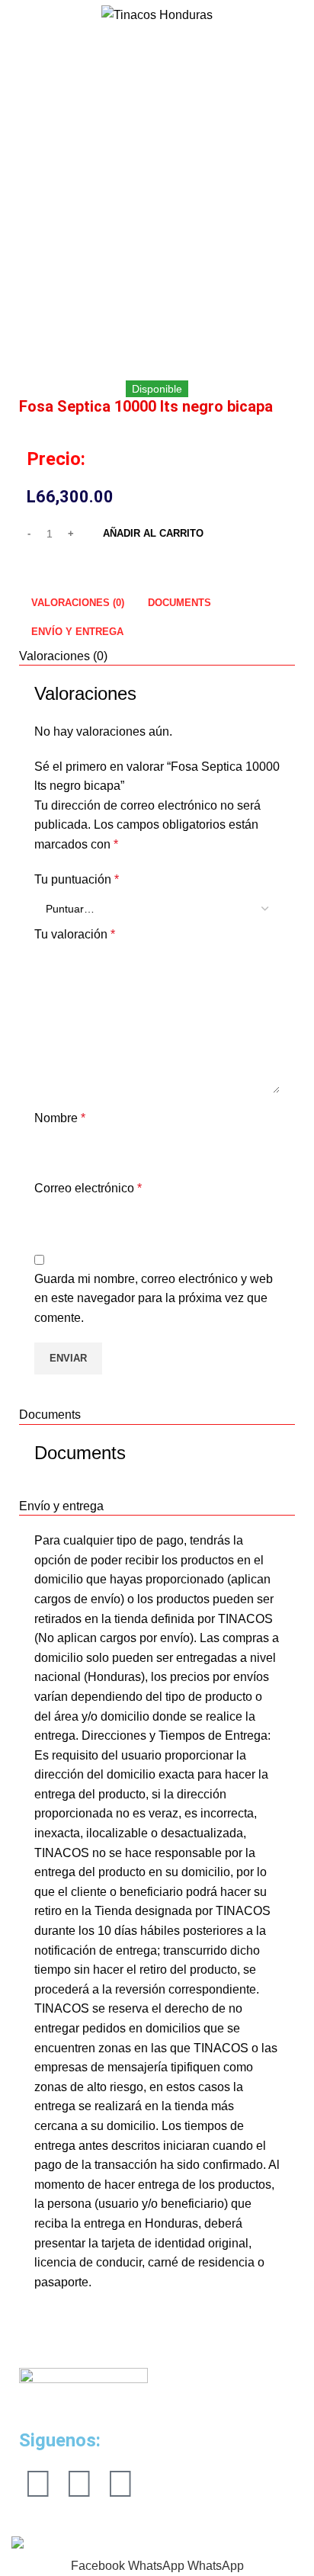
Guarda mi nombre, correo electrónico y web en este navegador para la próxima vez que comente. (154, 1298)
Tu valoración (75, 934)
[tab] (77, 602)
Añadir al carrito (153, 533)
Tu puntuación (77, 879)
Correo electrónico (88, 1188)
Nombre (60, 1118)
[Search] (11, 15)
